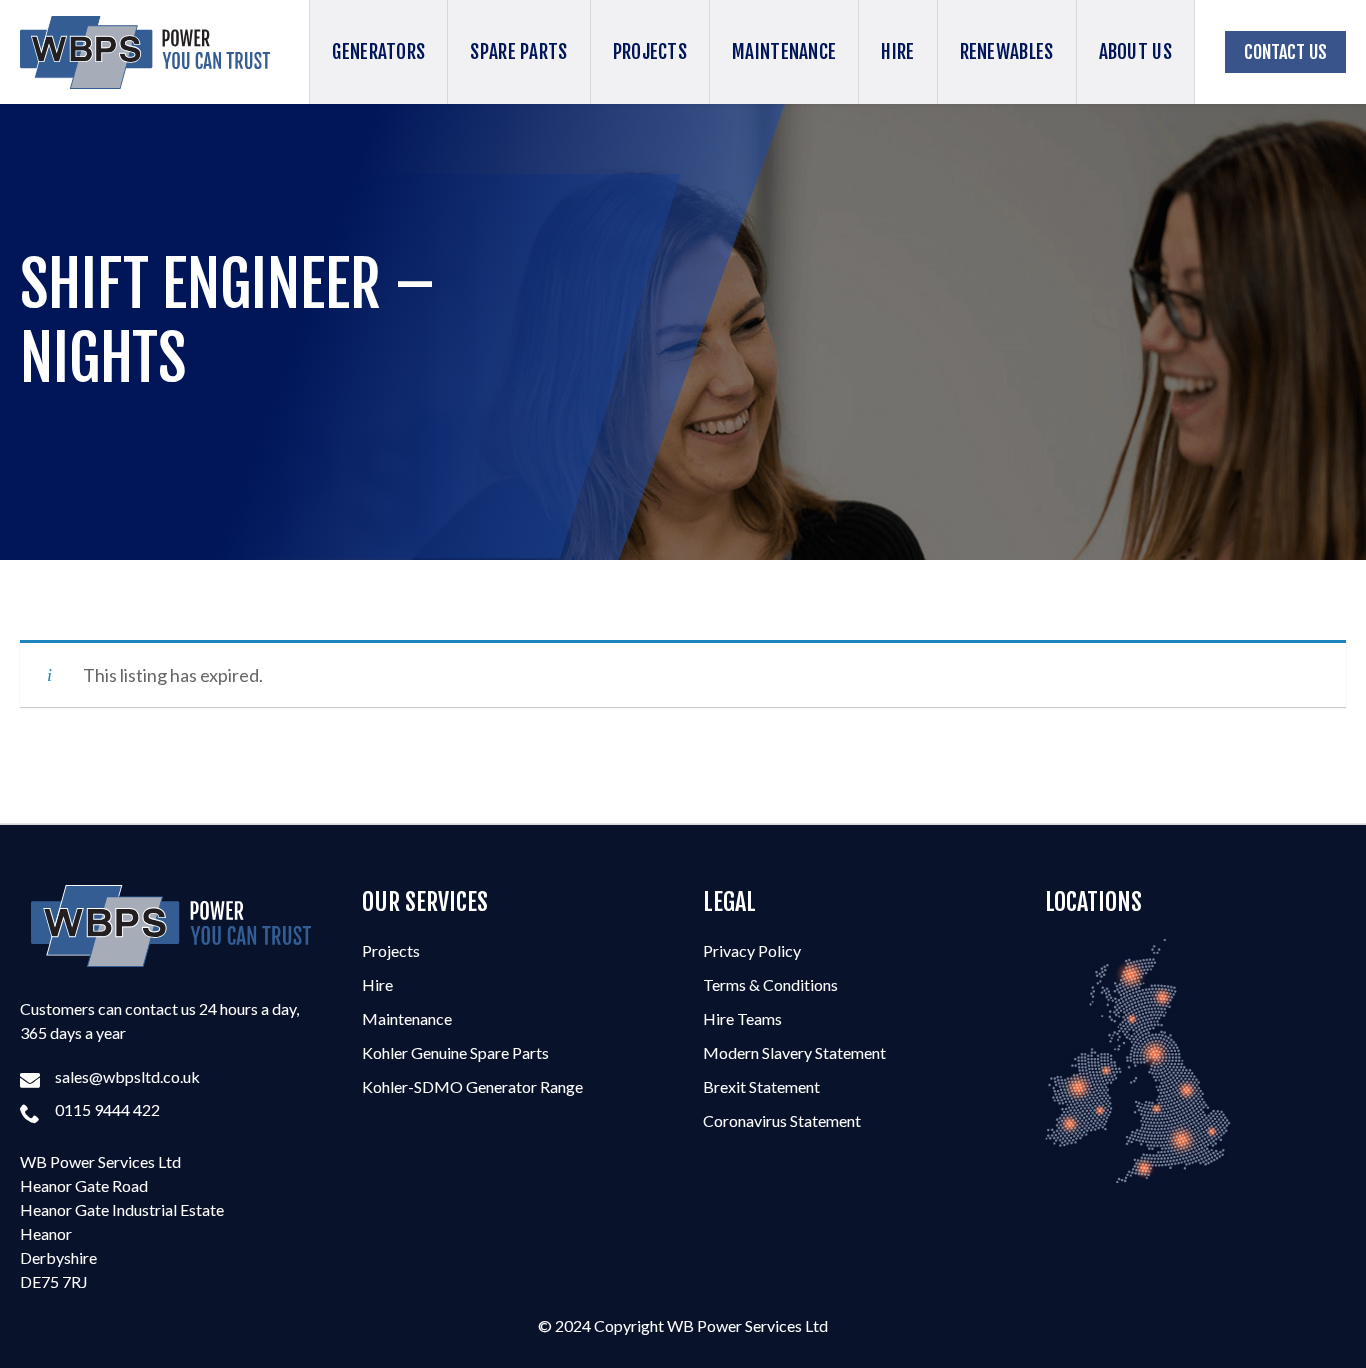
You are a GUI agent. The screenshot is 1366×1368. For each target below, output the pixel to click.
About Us (1135, 52)
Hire (897, 52)
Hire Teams (742, 1018)
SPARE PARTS (518, 52)
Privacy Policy (752, 950)
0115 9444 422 (107, 1109)
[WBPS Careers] (171, 926)
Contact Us (1285, 52)
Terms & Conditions (770, 984)
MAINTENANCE (784, 52)
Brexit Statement (761, 1086)
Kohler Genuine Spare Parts (455, 1052)
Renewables (1007, 52)
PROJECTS (650, 52)
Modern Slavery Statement (794, 1052)
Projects (391, 950)
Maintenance (407, 1018)
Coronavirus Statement (782, 1120)
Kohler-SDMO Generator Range (472, 1086)
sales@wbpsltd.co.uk (127, 1076)
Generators (378, 52)
